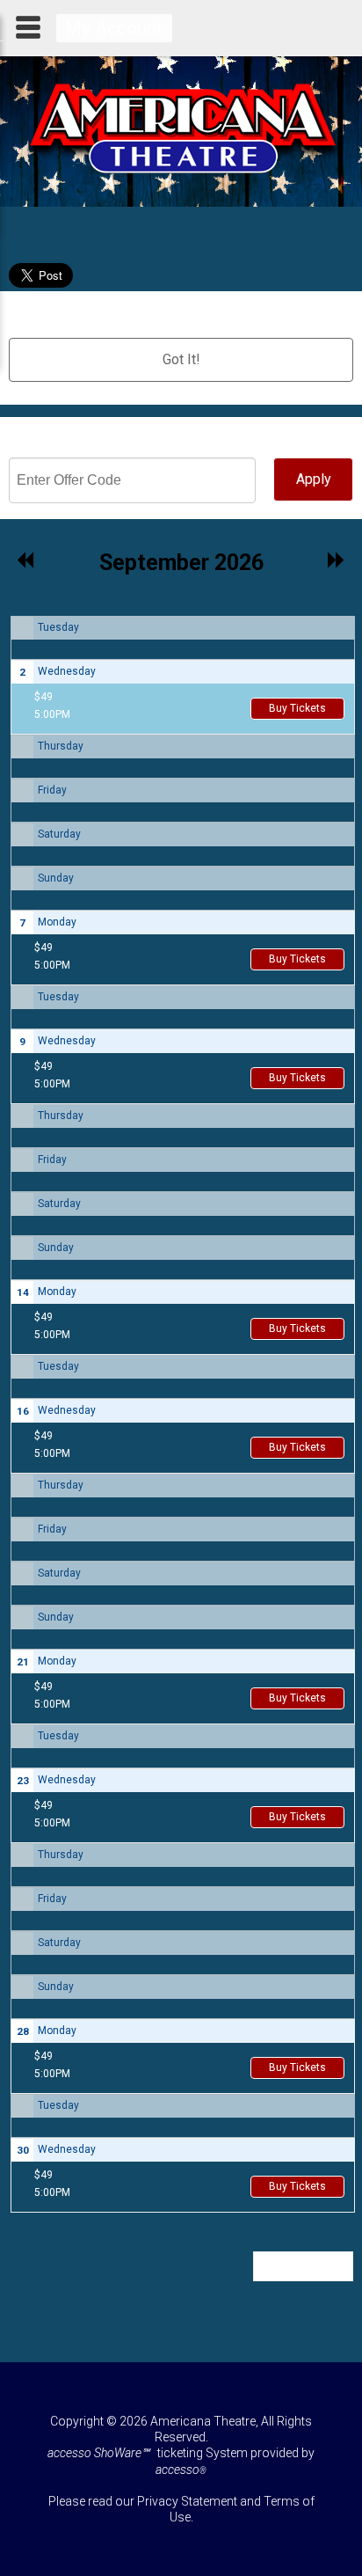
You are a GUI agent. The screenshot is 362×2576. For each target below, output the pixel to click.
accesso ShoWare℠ (98, 2453)
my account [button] (114, 28)
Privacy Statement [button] (187, 2501)
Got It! (181, 359)
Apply (314, 479)
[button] (26, 561)
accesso (181, 2470)
